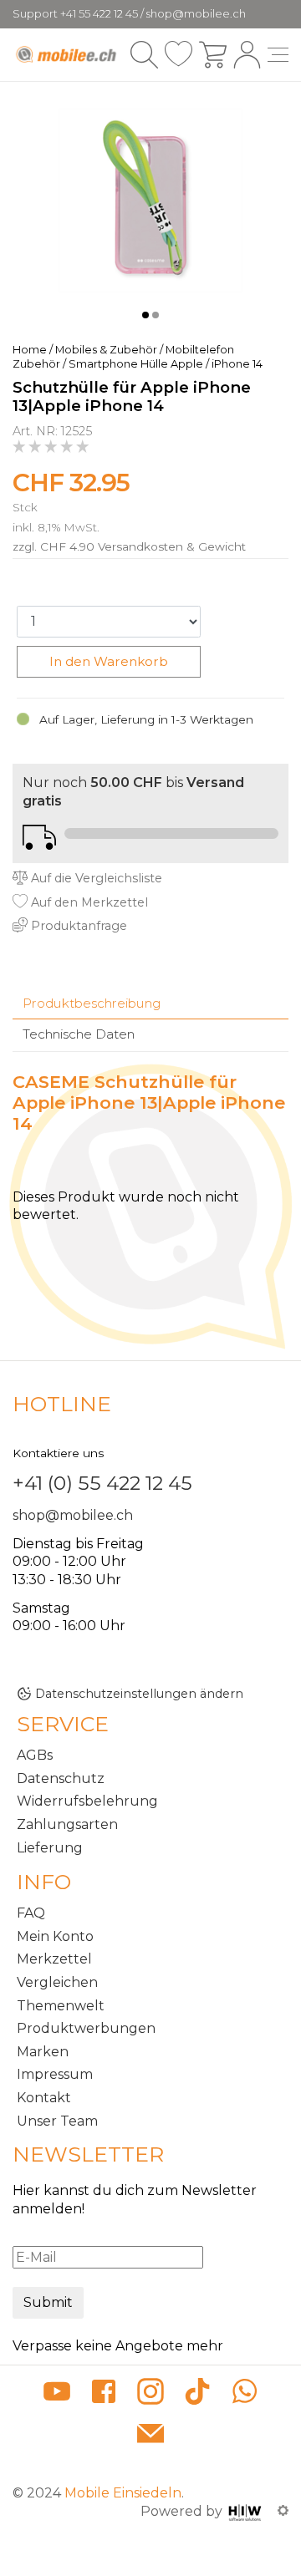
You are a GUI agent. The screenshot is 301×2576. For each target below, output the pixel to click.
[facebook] (104, 2394)
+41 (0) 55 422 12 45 (102, 1483)
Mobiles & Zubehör (106, 350)
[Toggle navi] (278, 55)
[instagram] (150, 2394)
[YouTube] (57, 2394)
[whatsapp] (244, 2394)
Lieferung (50, 1848)
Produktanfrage (77, 926)
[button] (145, 315)
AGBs (35, 1755)
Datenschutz (61, 1778)
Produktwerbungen (86, 2028)
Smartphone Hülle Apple (136, 364)
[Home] (67, 54)
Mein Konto (55, 1936)
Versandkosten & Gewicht (172, 546)
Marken (43, 2052)
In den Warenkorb (109, 661)
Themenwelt (61, 2006)
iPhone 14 (237, 364)
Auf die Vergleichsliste (95, 878)
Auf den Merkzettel (88, 902)
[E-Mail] (150, 2435)
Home (30, 350)
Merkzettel (54, 1959)
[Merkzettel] (179, 55)
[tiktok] (197, 2394)
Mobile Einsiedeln (123, 2493)
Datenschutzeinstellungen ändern (139, 1694)
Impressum (55, 2074)
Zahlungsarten (67, 1824)
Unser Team (57, 2121)
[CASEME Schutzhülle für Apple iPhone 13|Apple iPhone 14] (150, 199)
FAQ (31, 1913)
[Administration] (283, 2511)
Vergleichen (57, 1982)
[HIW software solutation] (247, 2511)
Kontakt (44, 2098)
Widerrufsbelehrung (87, 1801)
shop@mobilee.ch (73, 1515)
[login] (247, 55)
